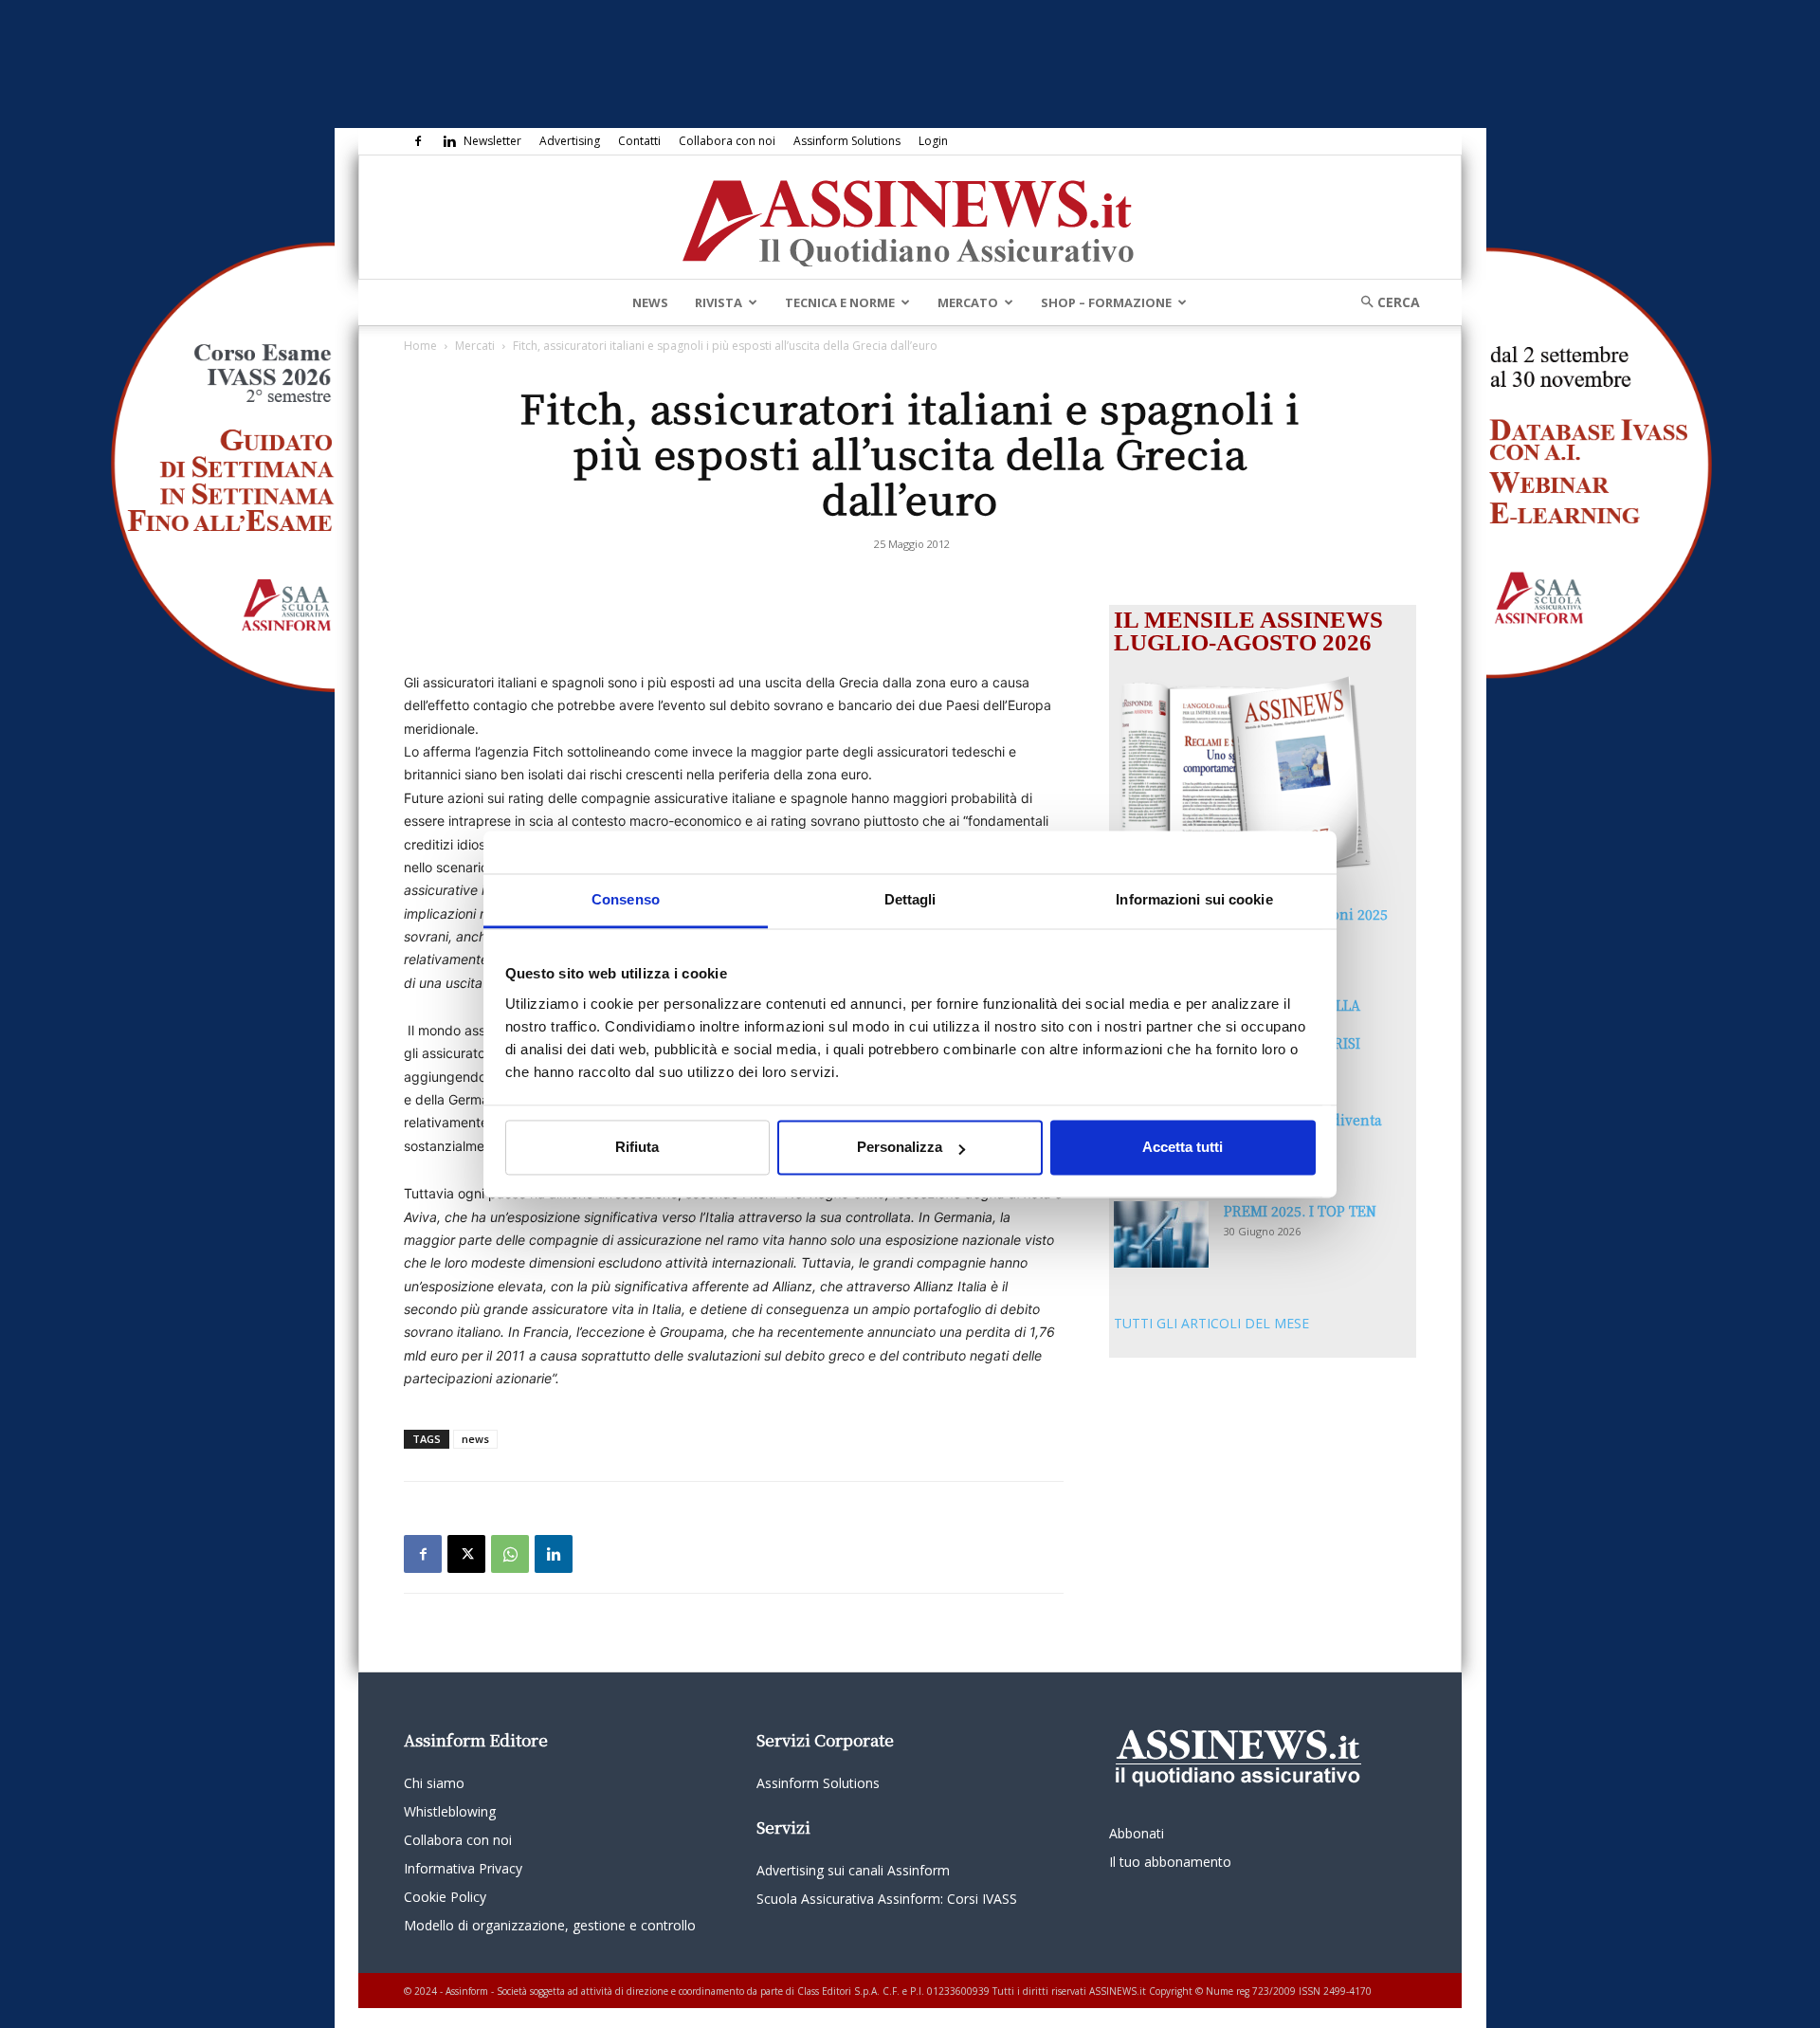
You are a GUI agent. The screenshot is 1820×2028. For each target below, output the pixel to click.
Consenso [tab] (626, 899)
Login (933, 141)
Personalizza (900, 1148)
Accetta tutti (1183, 1148)
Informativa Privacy (463, 1868)
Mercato (968, 302)
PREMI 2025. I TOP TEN (1300, 1211)
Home (420, 346)
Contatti (639, 141)
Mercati (475, 346)
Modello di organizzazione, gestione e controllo (550, 1925)
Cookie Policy (445, 1897)
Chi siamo (434, 1783)
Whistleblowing (450, 1811)
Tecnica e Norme (840, 302)
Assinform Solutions (847, 141)
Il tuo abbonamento (1170, 1862)
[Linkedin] (449, 141)
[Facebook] (418, 141)
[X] (466, 1554)
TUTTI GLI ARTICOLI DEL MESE (1211, 1323)
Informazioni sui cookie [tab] (1194, 899)
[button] (1384, 302)
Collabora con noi (727, 141)
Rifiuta (637, 1148)
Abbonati (1137, 1833)
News (650, 302)
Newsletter (492, 141)
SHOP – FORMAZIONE (1106, 302)
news (475, 1439)
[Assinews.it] (910, 218)
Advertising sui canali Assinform (853, 1870)
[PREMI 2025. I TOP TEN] (1161, 1234)
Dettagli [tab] (910, 899)
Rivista (719, 302)
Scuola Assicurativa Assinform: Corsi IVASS (887, 1899)
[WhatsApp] (510, 1554)
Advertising (570, 141)
